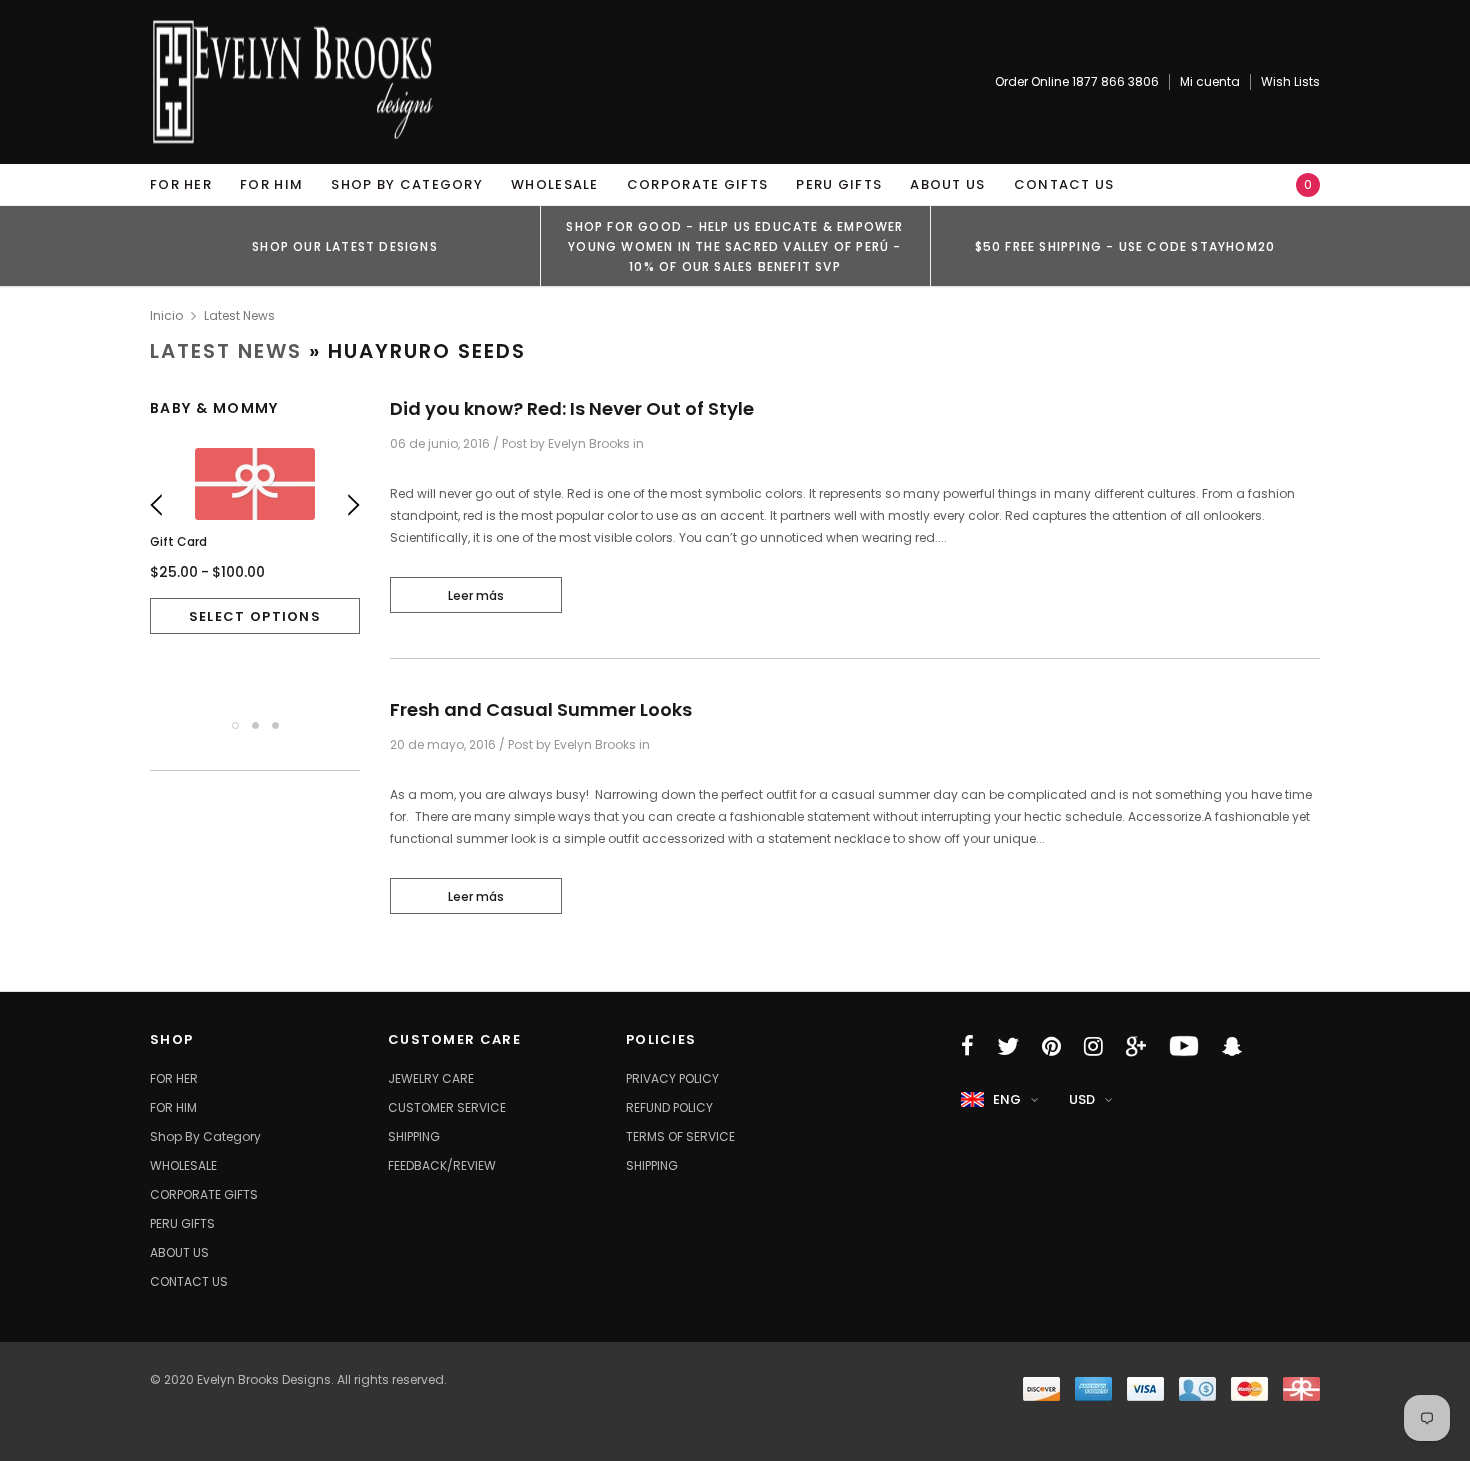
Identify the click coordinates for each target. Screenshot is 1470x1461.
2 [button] (255, 725)
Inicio (166, 315)
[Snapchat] (1232, 1046)
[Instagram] (1093, 1046)
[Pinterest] (1051, 1046)
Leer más (476, 595)
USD (1082, 1099)
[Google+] (1136, 1046)
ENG (1007, 1099)
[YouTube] (1184, 1046)
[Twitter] (1008, 1046)
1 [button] (235, 725)
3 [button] (275, 725)
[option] (345, 246)
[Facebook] (967, 1046)
